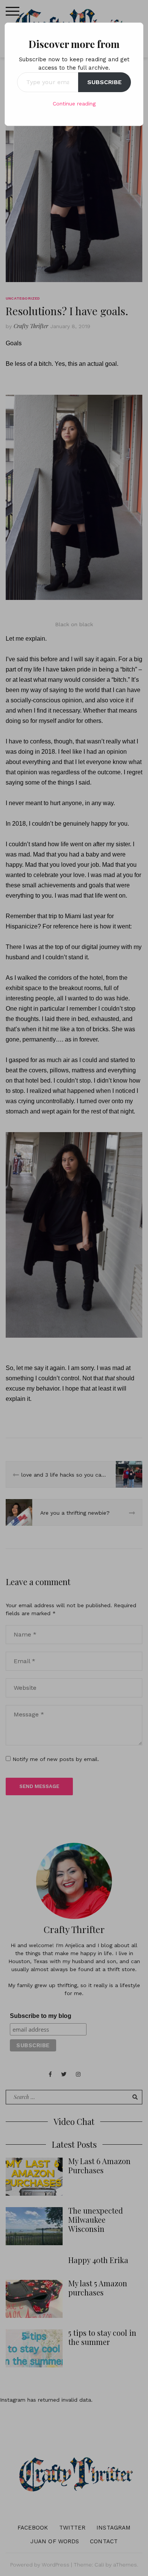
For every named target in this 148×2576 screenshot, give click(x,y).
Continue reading (74, 104)
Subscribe (105, 82)
